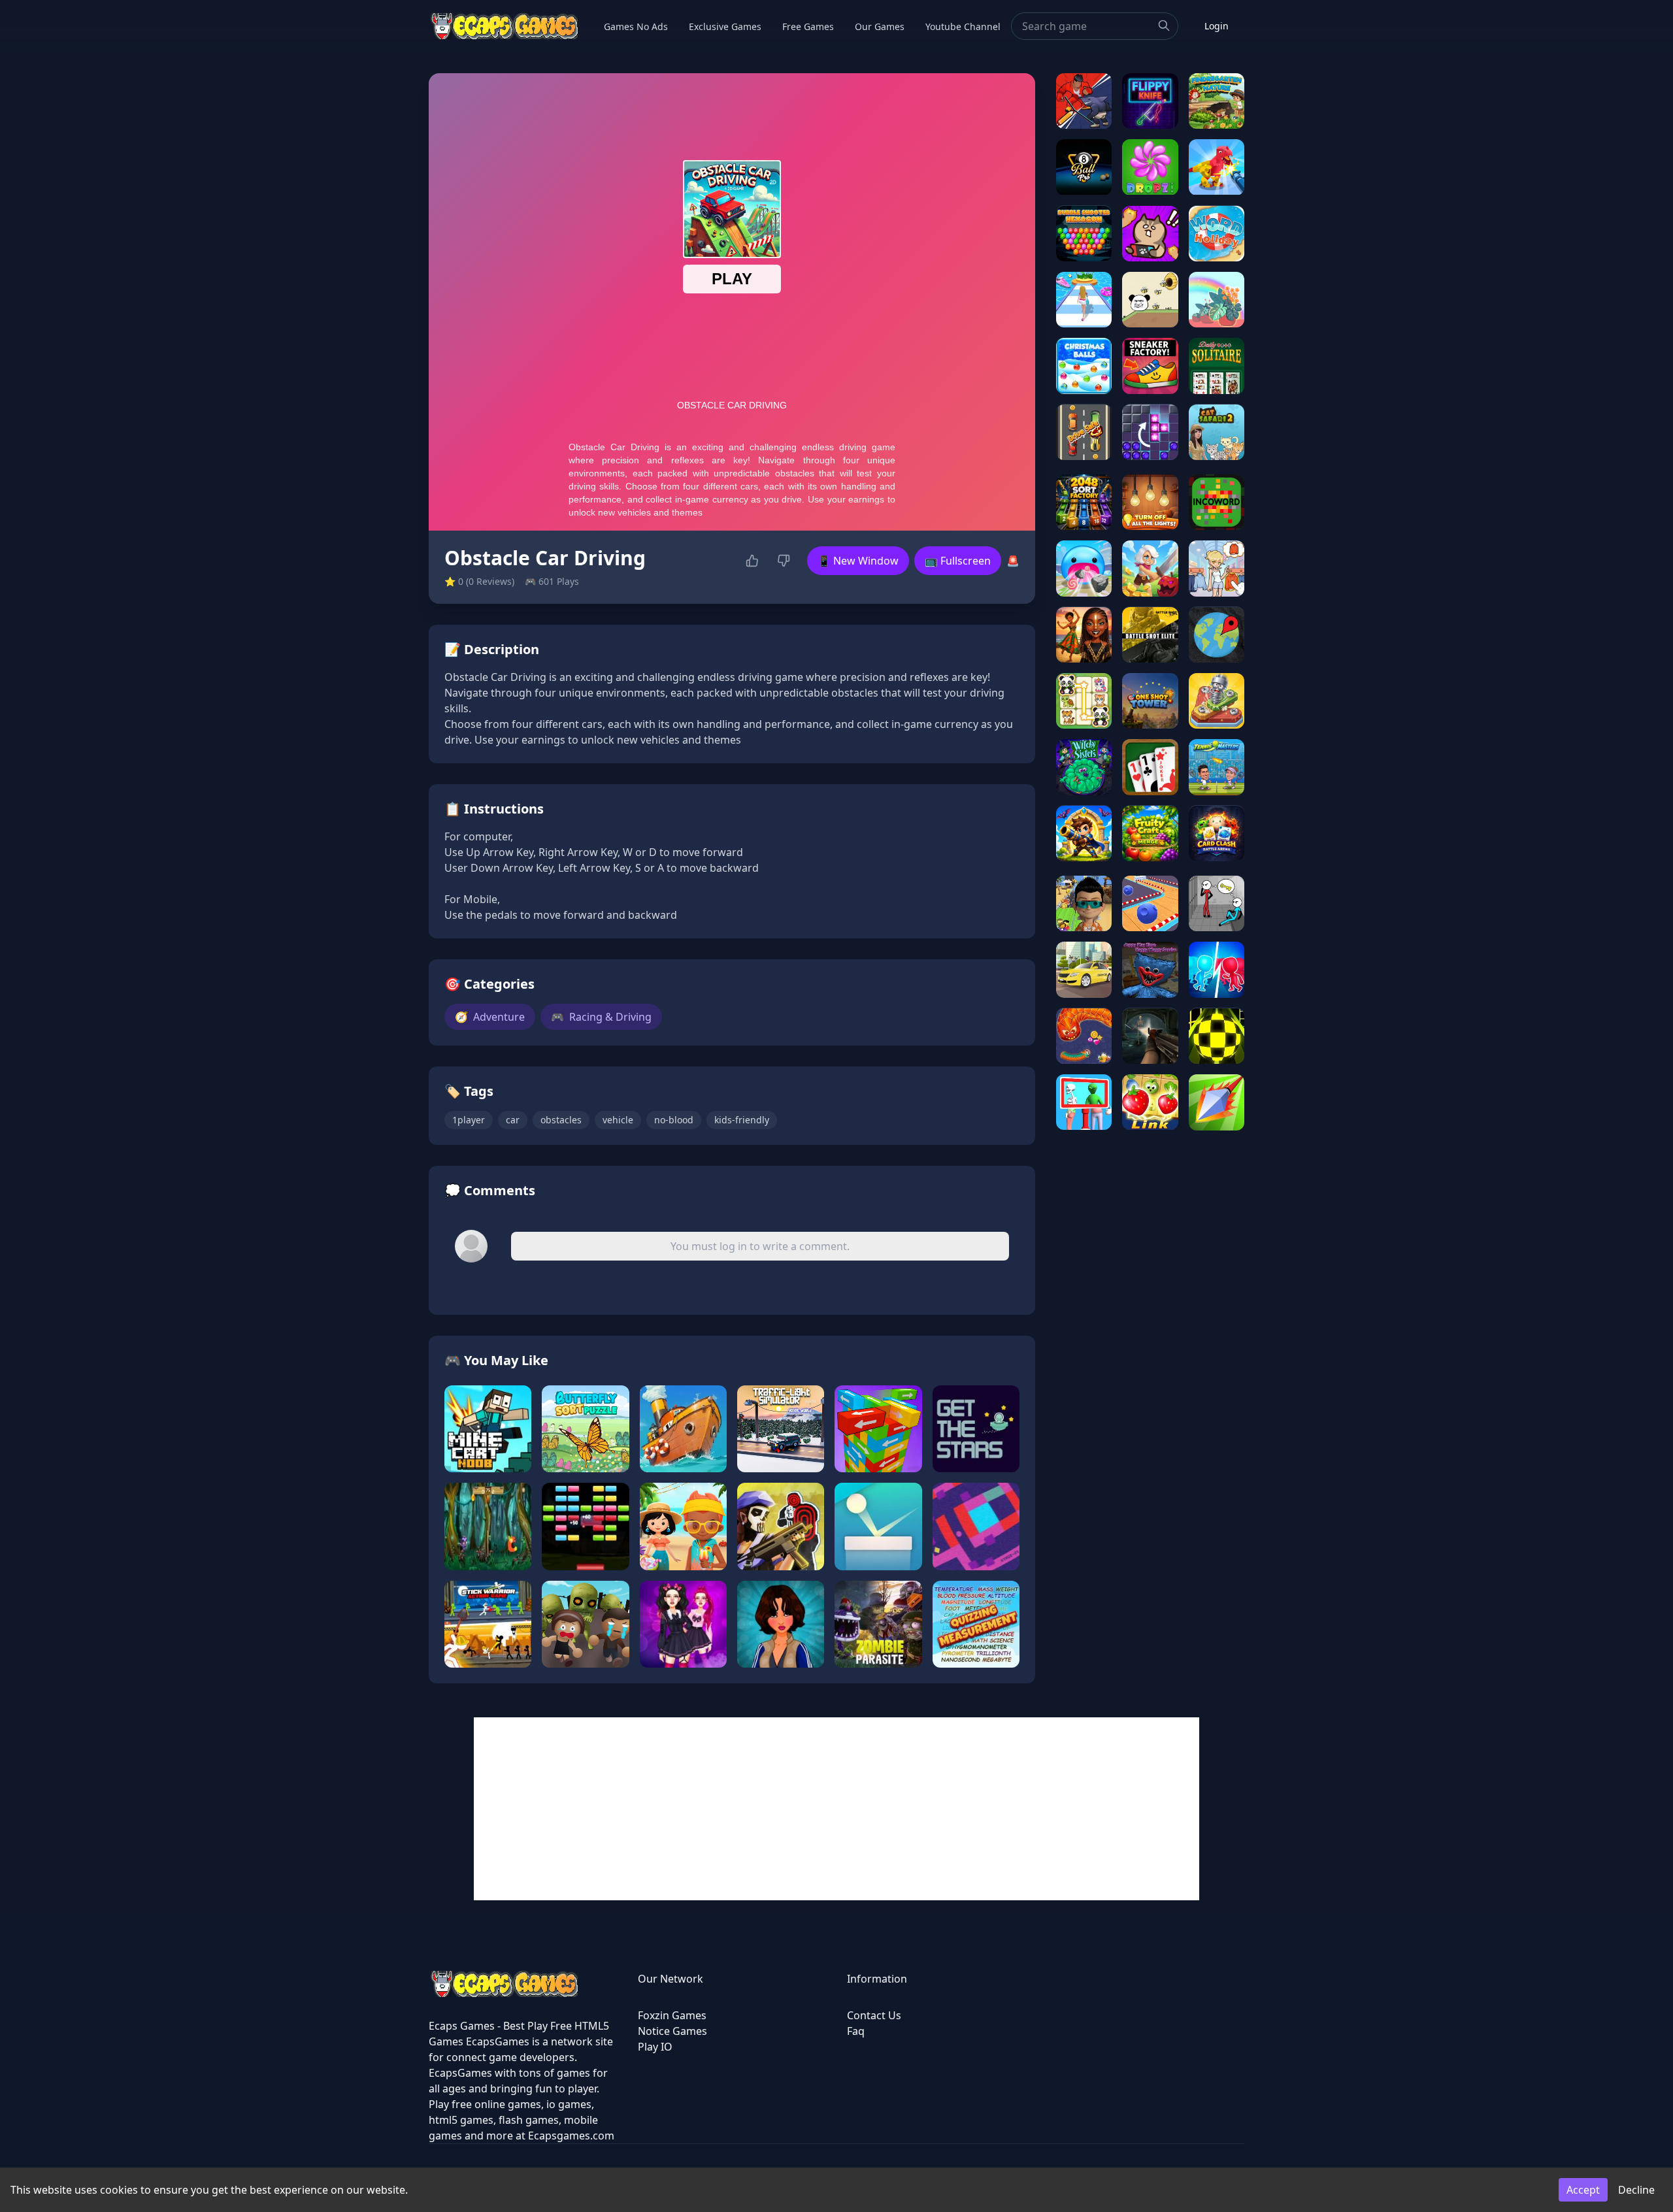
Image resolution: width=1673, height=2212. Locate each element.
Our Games (880, 26)
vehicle (618, 1120)
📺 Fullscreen (958, 561)
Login (1217, 26)
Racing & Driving (601, 1017)
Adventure (490, 1017)
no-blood (674, 1120)
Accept (1583, 2190)
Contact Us (874, 2015)
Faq (856, 2031)
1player (469, 1120)
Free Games (808, 26)
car (513, 1120)
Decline (1636, 2190)
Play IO (655, 2047)
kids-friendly (742, 1120)
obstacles (561, 1120)
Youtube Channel (963, 26)
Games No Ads (636, 26)
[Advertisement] (836, 1809)
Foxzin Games (672, 2015)
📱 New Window (858, 561)
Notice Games (672, 2031)
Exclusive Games (725, 26)
